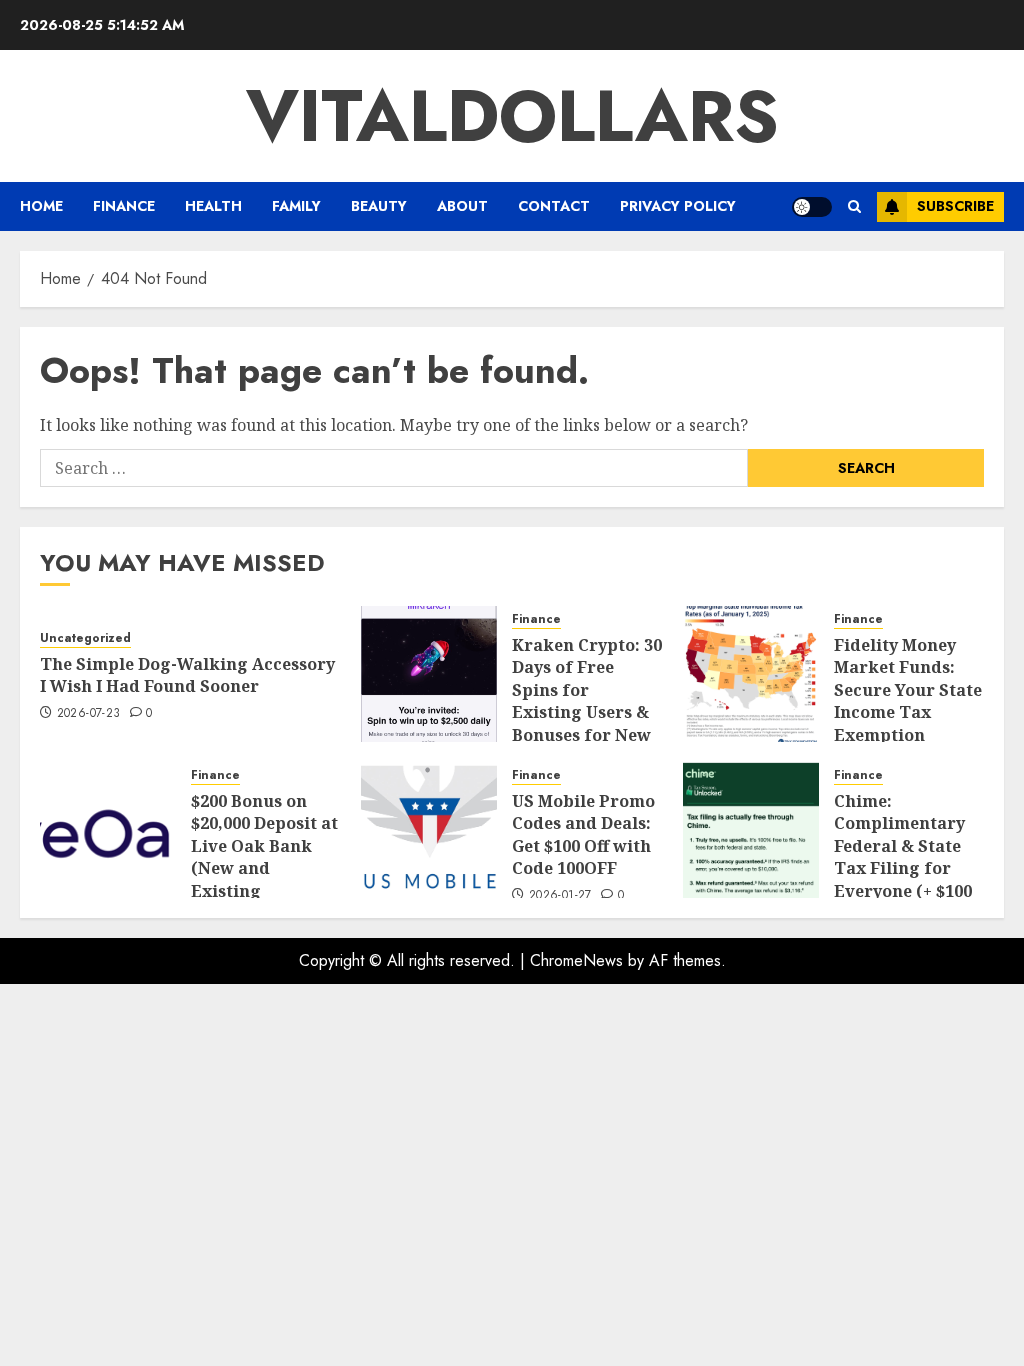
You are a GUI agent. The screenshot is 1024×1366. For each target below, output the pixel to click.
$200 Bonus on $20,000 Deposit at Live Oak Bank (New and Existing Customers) (264, 857)
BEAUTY (379, 206)
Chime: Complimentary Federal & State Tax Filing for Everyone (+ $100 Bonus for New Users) (903, 868)
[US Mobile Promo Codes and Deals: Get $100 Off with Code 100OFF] (429, 830)
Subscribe (955, 206)
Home (41, 206)
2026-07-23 (89, 714)
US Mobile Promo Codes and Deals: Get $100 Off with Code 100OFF (583, 834)
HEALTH (213, 206)
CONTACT (554, 206)
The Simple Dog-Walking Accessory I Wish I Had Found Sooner (187, 675)
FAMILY (296, 206)
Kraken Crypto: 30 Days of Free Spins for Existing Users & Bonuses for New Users (587, 701)
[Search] (854, 206)
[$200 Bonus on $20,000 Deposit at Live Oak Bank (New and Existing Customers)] (108, 830)
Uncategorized (85, 638)
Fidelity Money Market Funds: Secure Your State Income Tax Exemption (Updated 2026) (908, 701)
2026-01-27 (560, 896)
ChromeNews (576, 960)
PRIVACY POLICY (678, 206)
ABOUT (462, 206)
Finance (124, 206)
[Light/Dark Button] (812, 207)
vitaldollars (512, 116)
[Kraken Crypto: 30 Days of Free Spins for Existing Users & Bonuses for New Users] (429, 674)
